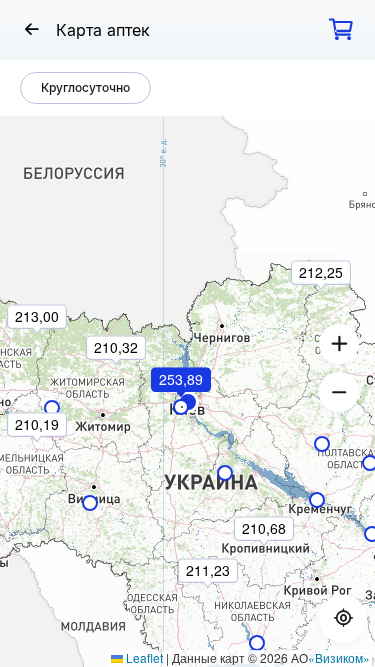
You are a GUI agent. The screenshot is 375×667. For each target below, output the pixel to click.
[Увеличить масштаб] (339, 344)
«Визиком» (339, 657)
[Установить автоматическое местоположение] (343, 619)
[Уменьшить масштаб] (339, 392)
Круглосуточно (85, 87)
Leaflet (143, 657)
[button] (182, 407)
